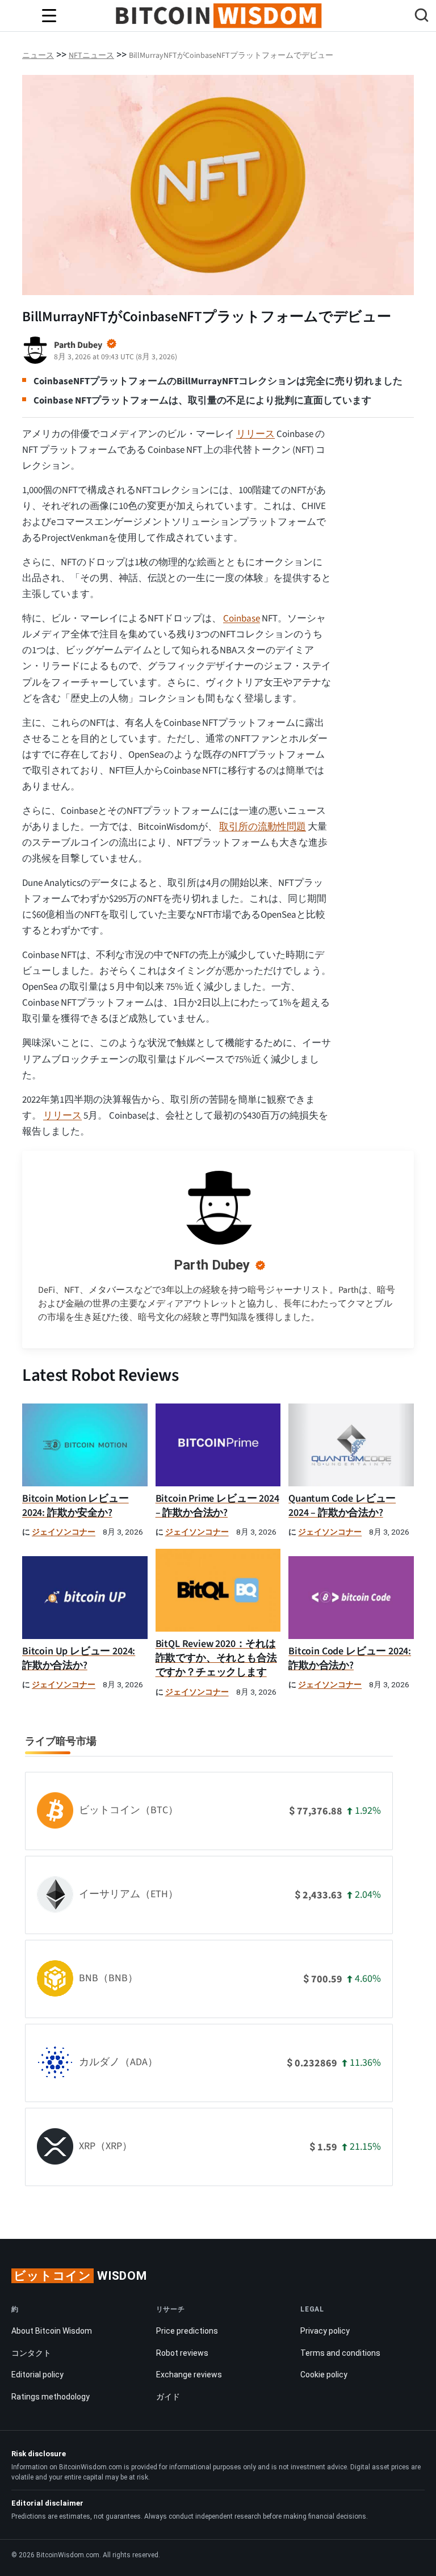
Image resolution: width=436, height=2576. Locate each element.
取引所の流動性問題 (263, 827)
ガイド (168, 2397)
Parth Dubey (212, 1265)
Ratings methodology (51, 2397)
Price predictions (187, 2331)
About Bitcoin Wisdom (52, 2331)
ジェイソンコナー (64, 1532)
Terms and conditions (340, 2353)
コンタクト (31, 2353)
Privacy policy (325, 2331)
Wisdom (80, 2276)
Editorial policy (37, 2375)
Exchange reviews (189, 2375)
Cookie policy (324, 2375)
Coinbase (242, 619)
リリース (255, 434)
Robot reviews (182, 2353)
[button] (422, 17)
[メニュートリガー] (49, 16)
